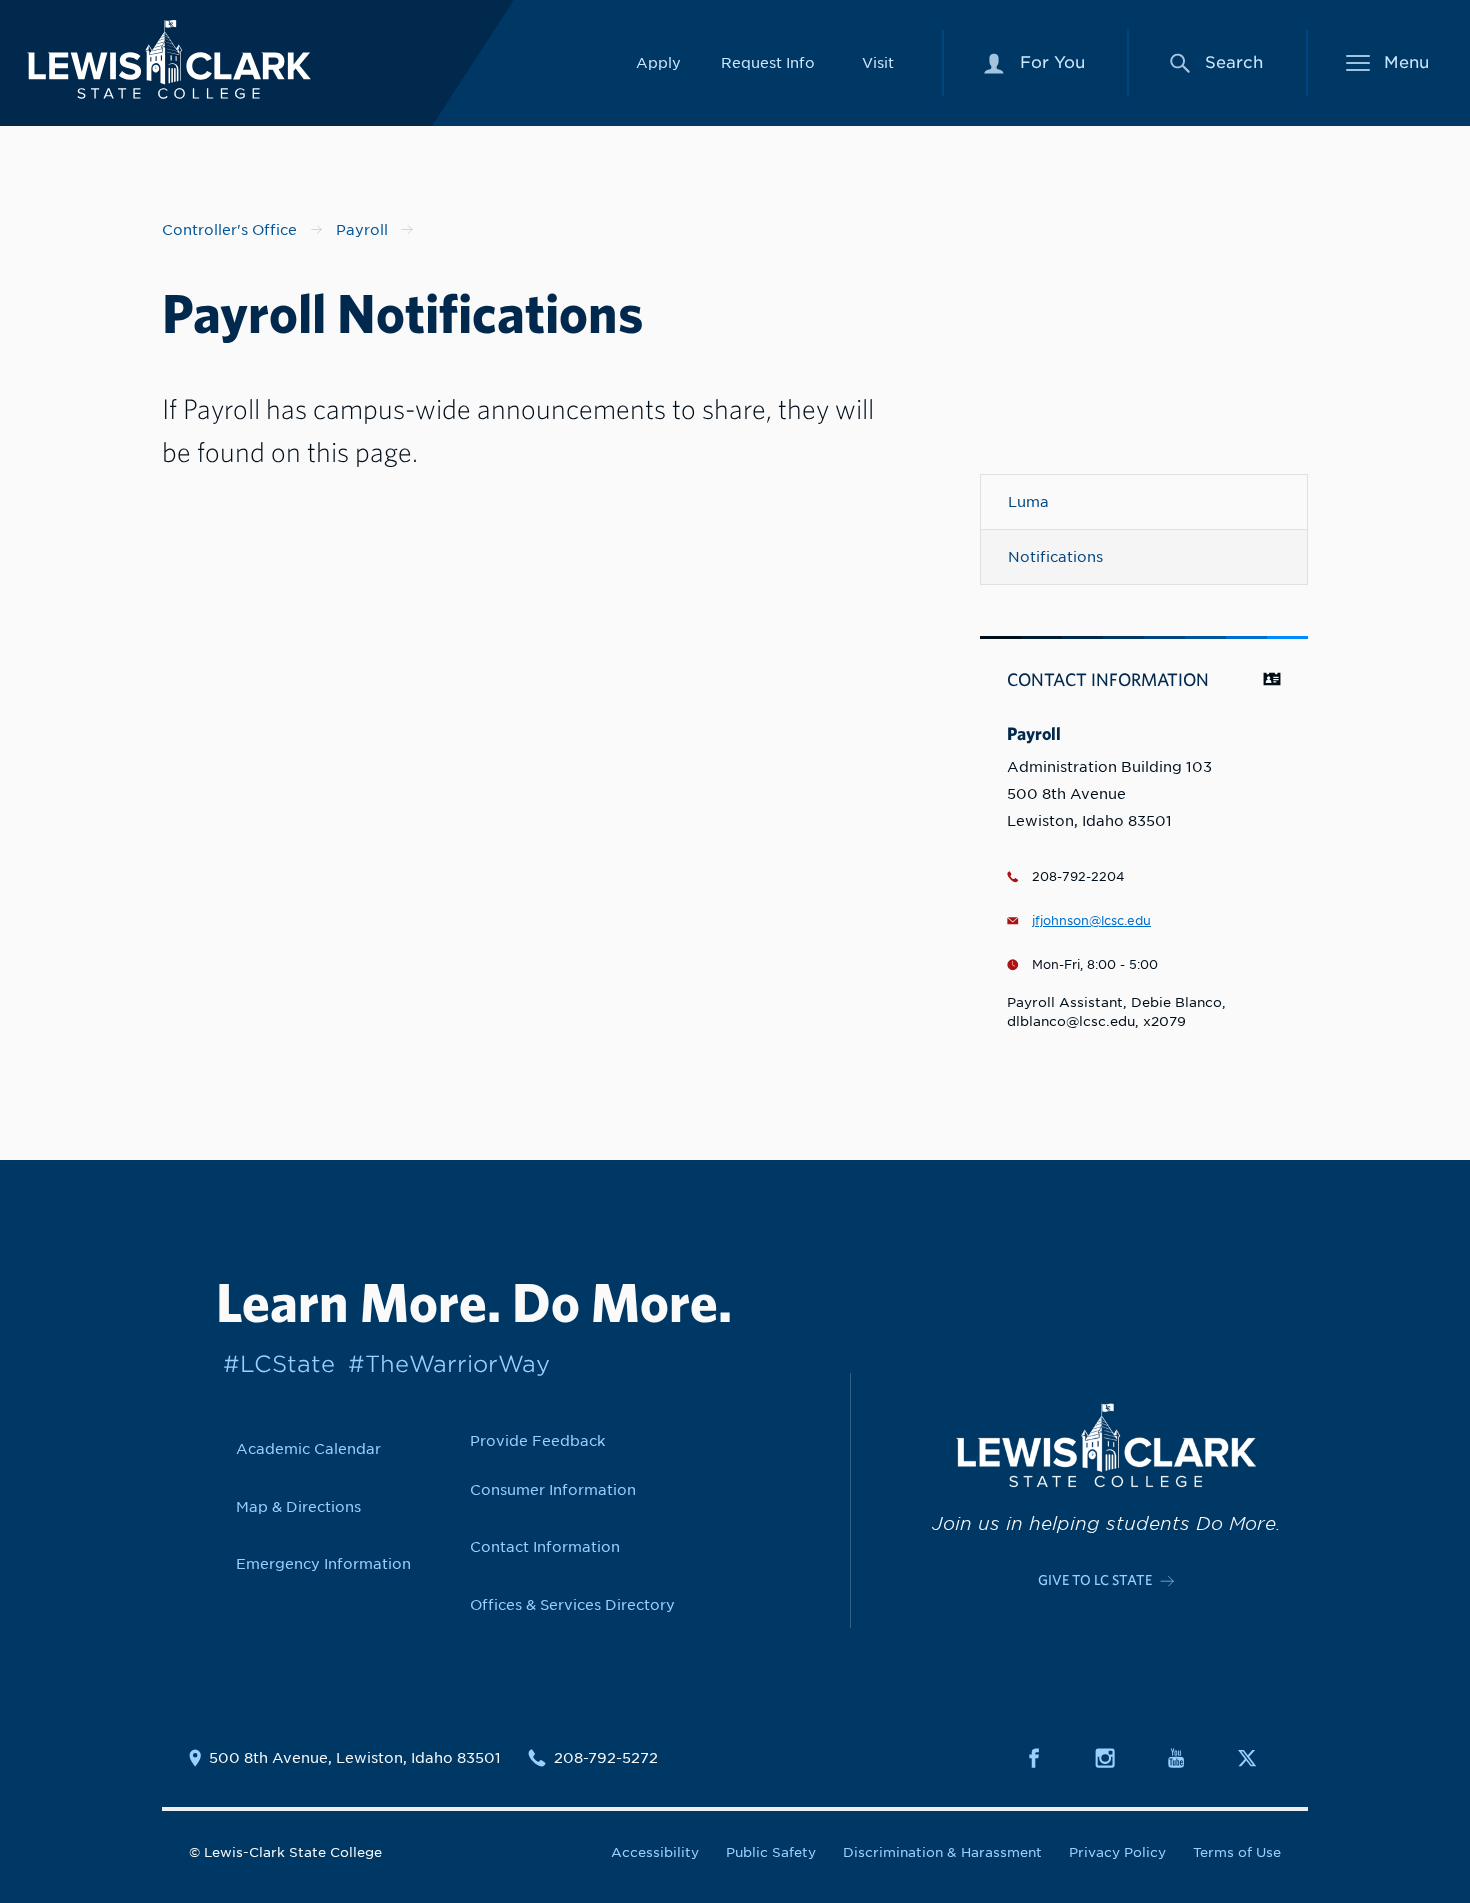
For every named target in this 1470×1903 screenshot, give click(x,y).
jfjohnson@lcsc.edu (1091, 921)
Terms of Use (1237, 1852)
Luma (1028, 501)
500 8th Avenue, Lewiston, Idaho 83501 (355, 1758)
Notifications (1055, 556)
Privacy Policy (1117, 1852)
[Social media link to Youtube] (1188, 1758)
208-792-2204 (1078, 877)
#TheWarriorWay (449, 1363)
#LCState (279, 1363)
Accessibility (655, 1852)
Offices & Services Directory (572, 1604)
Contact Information (545, 1546)
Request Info (768, 62)
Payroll (362, 229)
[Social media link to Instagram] (1117, 1758)
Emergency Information (323, 1563)
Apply (658, 62)
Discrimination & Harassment (942, 1852)
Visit (878, 62)
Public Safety (771, 1852)
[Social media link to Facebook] (1046, 1758)
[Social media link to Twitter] (1259, 1758)
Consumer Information (553, 1489)
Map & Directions (298, 1506)
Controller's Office (229, 229)
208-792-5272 (606, 1758)
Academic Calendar (308, 1448)
